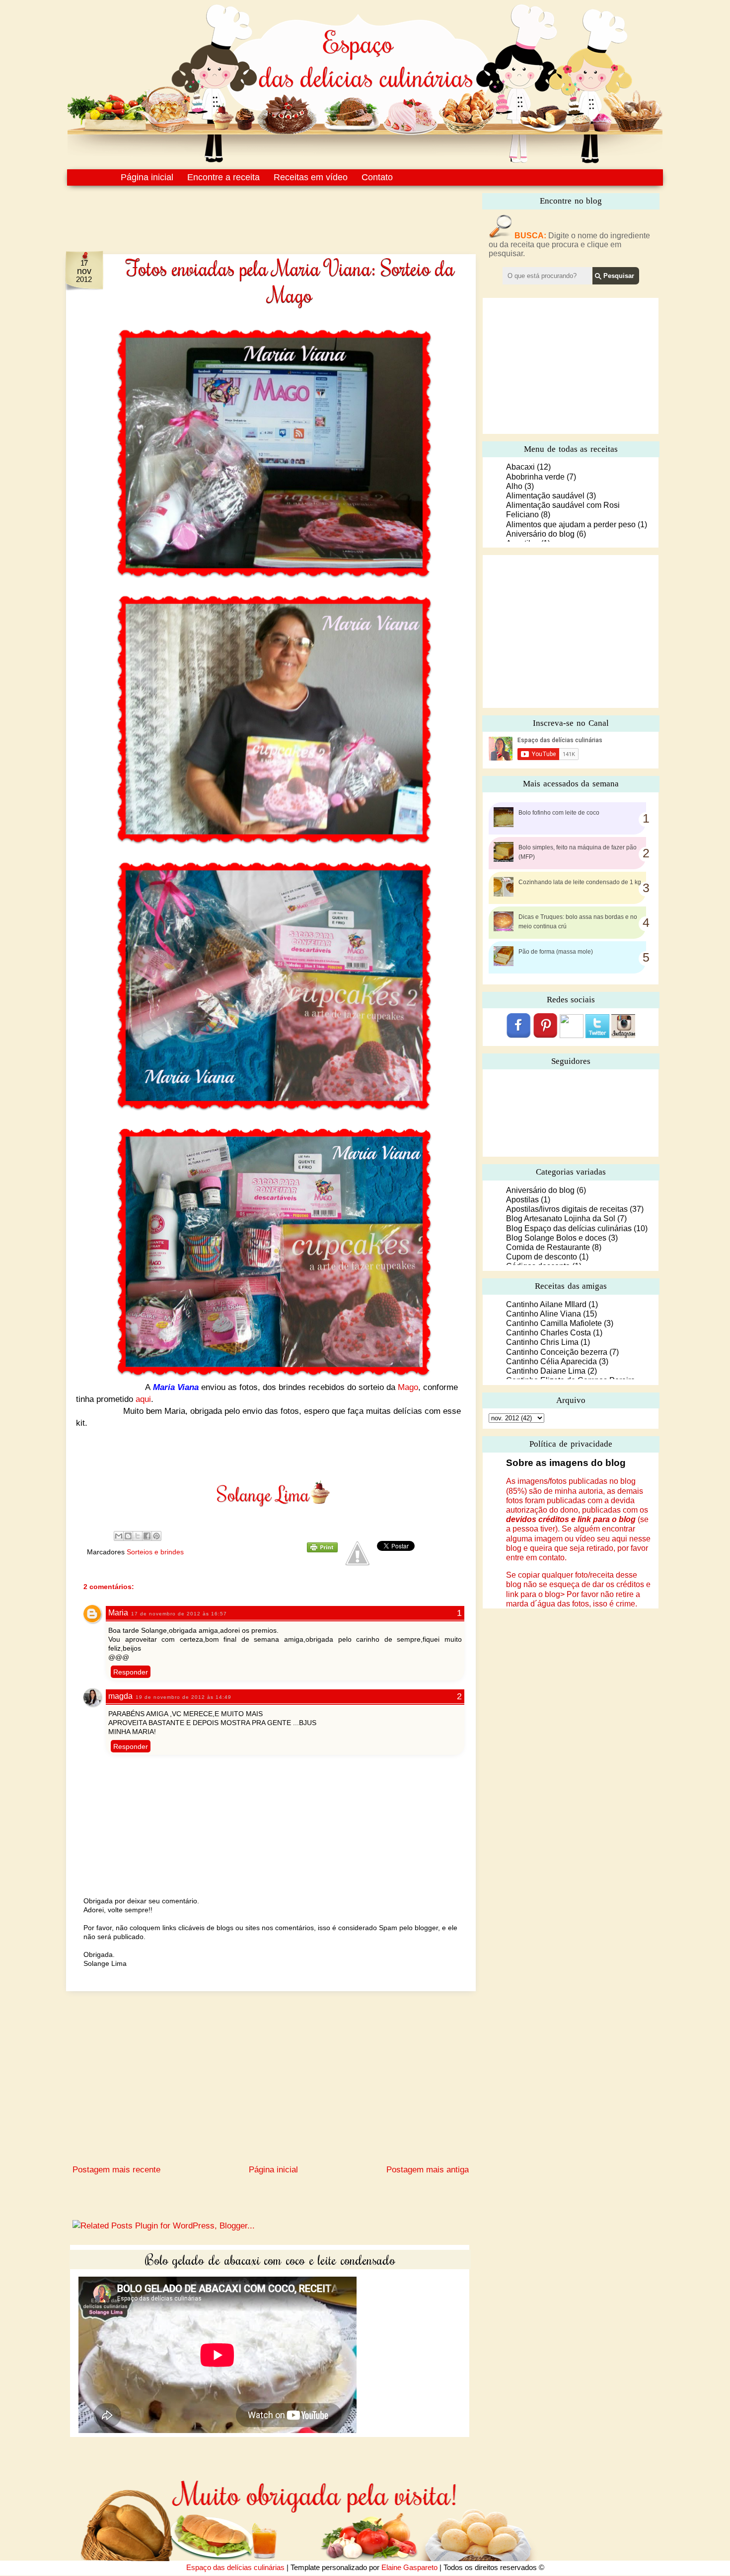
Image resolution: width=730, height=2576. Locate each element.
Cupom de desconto (542, 1257)
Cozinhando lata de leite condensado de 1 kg (580, 882)
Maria (118, 1613)
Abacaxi (520, 467)
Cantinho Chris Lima (542, 1342)
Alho (514, 486)
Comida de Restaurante (548, 1247)
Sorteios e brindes (155, 1552)
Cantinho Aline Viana (544, 1314)
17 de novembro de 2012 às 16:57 (179, 1614)
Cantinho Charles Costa (548, 1333)
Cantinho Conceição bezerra (557, 1352)
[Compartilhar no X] (138, 1536)
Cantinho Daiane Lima (546, 1371)
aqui (143, 1399)
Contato (377, 177)
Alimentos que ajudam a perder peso (571, 524)
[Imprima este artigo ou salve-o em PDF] (322, 1550)
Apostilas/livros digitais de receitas (567, 1209)
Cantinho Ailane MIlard (546, 1304)
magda (120, 1696)
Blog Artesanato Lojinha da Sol (561, 1218)
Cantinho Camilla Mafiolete (554, 1323)
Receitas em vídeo (311, 177)
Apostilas (522, 1200)
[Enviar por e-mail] (119, 1536)
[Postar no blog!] (128, 1536)
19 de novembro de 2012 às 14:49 (183, 1697)
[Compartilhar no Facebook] (147, 1536)
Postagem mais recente (116, 2170)
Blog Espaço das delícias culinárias (569, 1228)
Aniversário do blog (540, 534)
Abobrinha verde (535, 477)
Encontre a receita (223, 177)
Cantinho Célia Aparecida (551, 1361)
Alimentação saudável (545, 496)
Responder (131, 1672)
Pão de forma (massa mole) (556, 952)
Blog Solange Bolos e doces (556, 1238)
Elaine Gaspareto (409, 2567)
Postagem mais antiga (428, 2170)
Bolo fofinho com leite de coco (559, 813)
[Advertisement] (250, 212)
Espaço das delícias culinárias (235, 2567)
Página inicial (147, 177)
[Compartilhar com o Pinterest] (156, 1536)
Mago (408, 1387)
